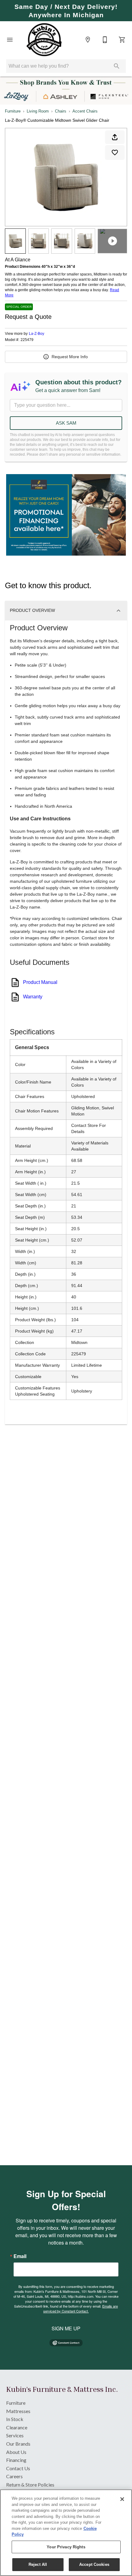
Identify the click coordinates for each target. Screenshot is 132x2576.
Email (20, 2256)
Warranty (33, 997)
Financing (16, 2460)
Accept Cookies (94, 2564)
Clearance (17, 2427)
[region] (66, 2533)
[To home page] (44, 40)
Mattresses (18, 2411)
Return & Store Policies (30, 2485)
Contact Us (18, 2468)
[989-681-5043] (105, 40)
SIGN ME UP (66, 2328)
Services (15, 2435)
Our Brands (18, 2444)
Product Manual (40, 982)
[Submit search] (117, 66)
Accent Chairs (85, 111)
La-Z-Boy (37, 334)
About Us (16, 2452)
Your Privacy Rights (66, 2547)
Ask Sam (66, 423)
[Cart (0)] (122, 40)
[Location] (88, 40)
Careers (14, 2476)
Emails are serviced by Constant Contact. (81, 2308)
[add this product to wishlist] (115, 153)
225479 (27, 340)
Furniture (13, 111)
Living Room (38, 111)
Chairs (61, 111)
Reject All (38, 2564)
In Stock (15, 2419)
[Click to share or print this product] (115, 137)
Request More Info (70, 357)
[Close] (122, 2499)
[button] (10, 40)
